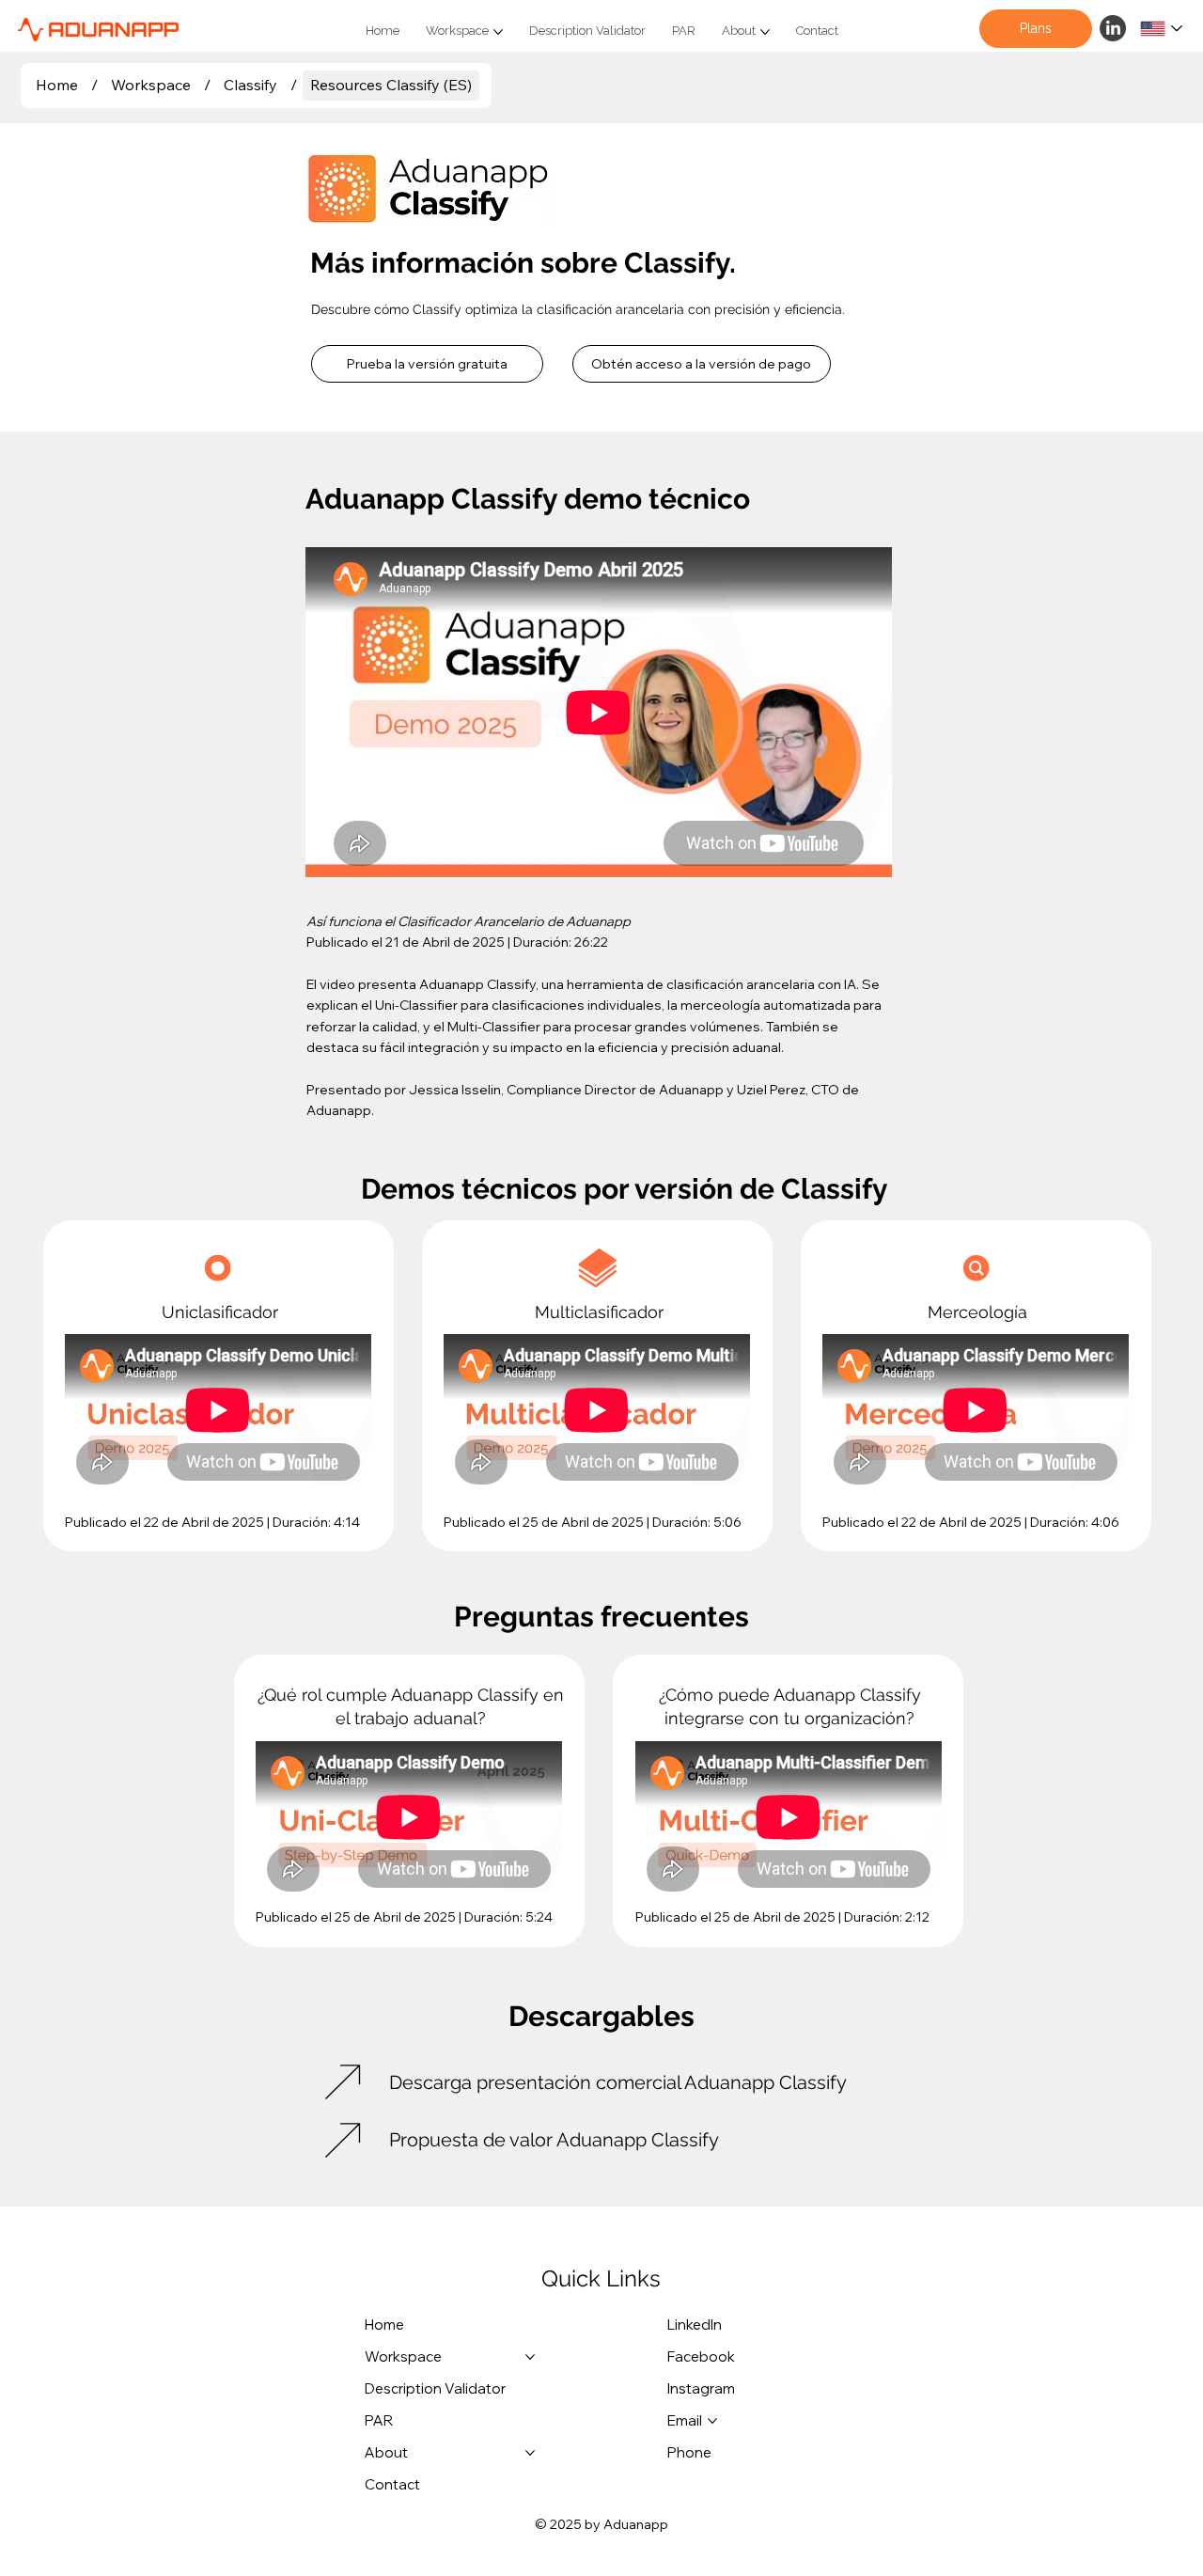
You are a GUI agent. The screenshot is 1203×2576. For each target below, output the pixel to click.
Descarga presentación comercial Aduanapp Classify (618, 2082)
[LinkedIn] (1113, 28)
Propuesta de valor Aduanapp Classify (554, 2140)
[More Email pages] (712, 2421)
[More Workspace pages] (498, 32)
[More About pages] (765, 32)
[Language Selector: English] (1162, 29)
